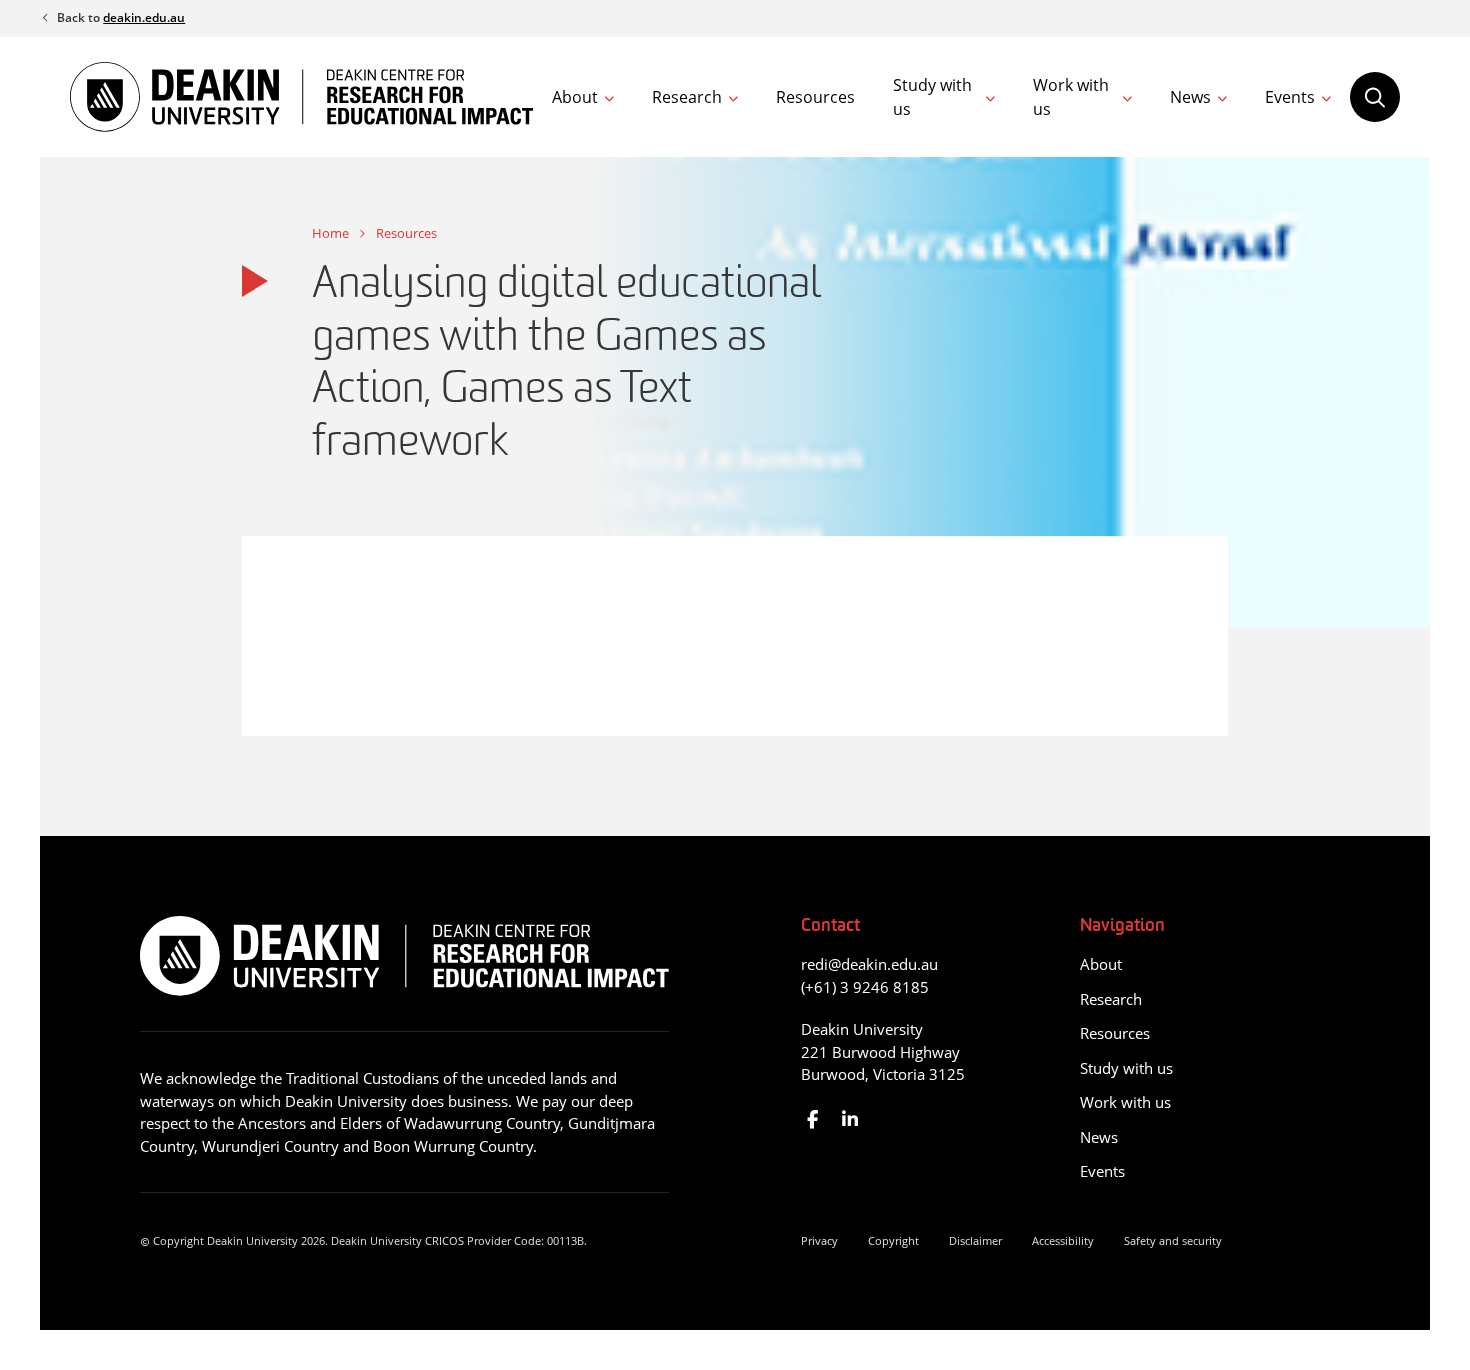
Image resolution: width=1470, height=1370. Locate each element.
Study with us (932, 97)
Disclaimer (975, 1240)
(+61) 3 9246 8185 (865, 987)
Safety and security (1173, 1240)
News (1190, 97)
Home (330, 233)
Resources (815, 97)
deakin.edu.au (144, 17)
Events (1290, 97)
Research (687, 97)
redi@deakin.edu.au (869, 964)
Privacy (819, 1240)
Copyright (893, 1240)
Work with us (1071, 97)
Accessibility (1063, 1240)
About (575, 97)
